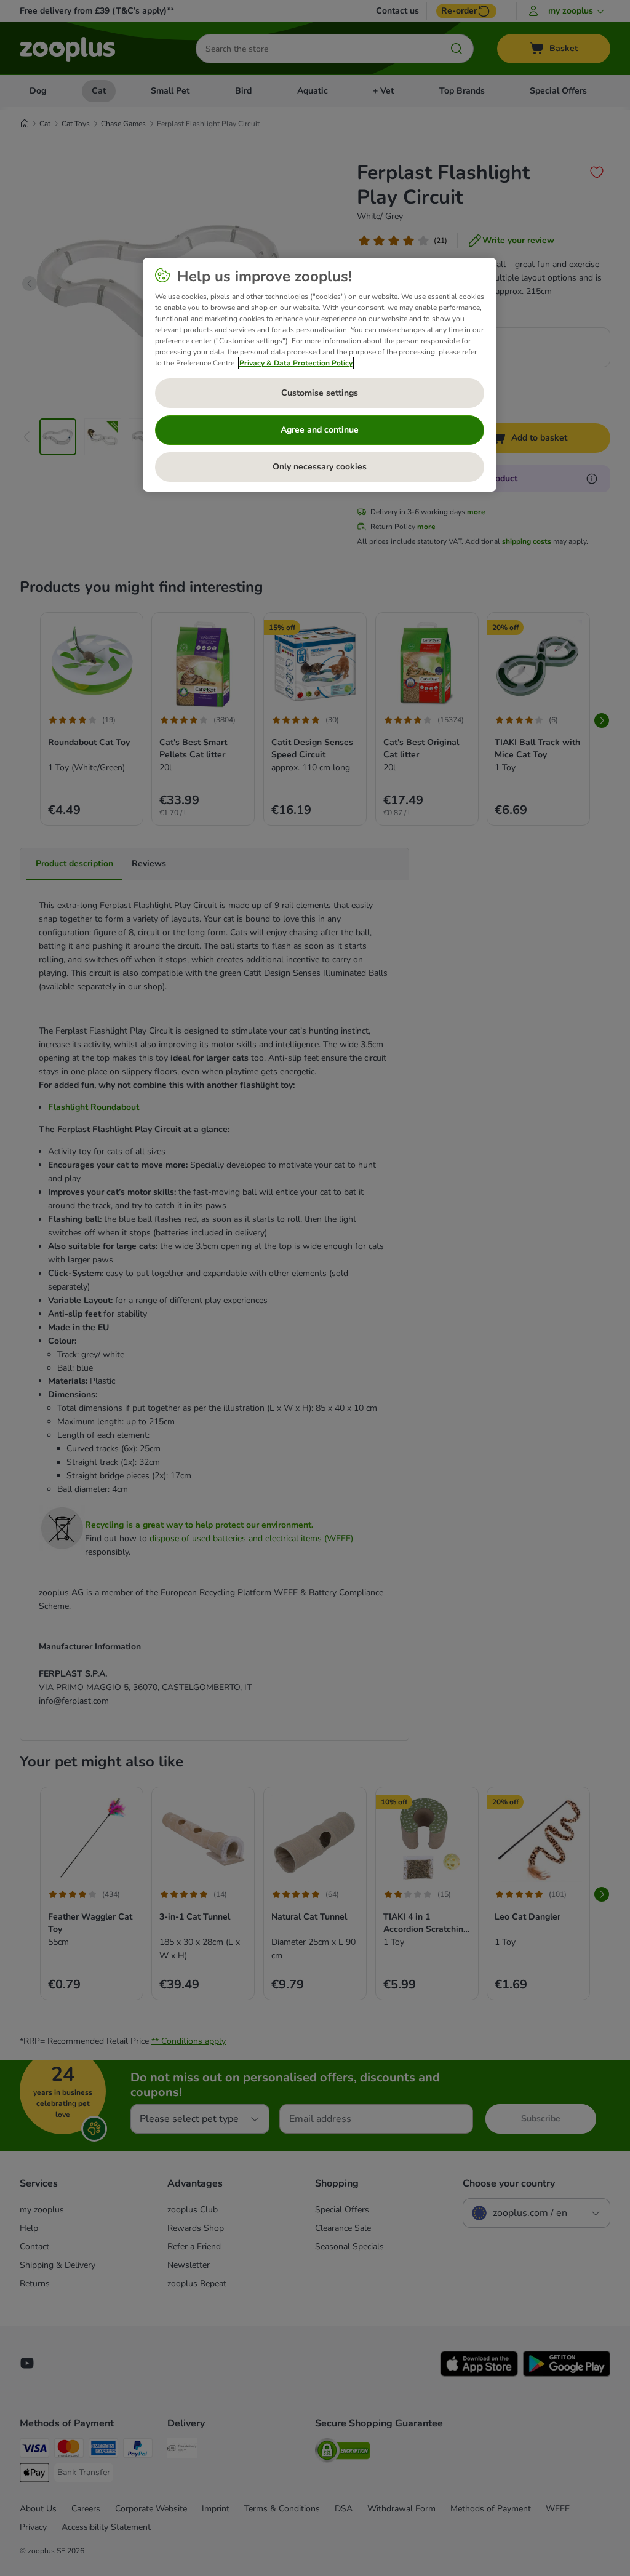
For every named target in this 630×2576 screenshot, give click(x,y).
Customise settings (320, 393)
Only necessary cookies (320, 467)
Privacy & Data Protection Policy (296, 363)
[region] (320, 375)
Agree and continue (320, 430)
